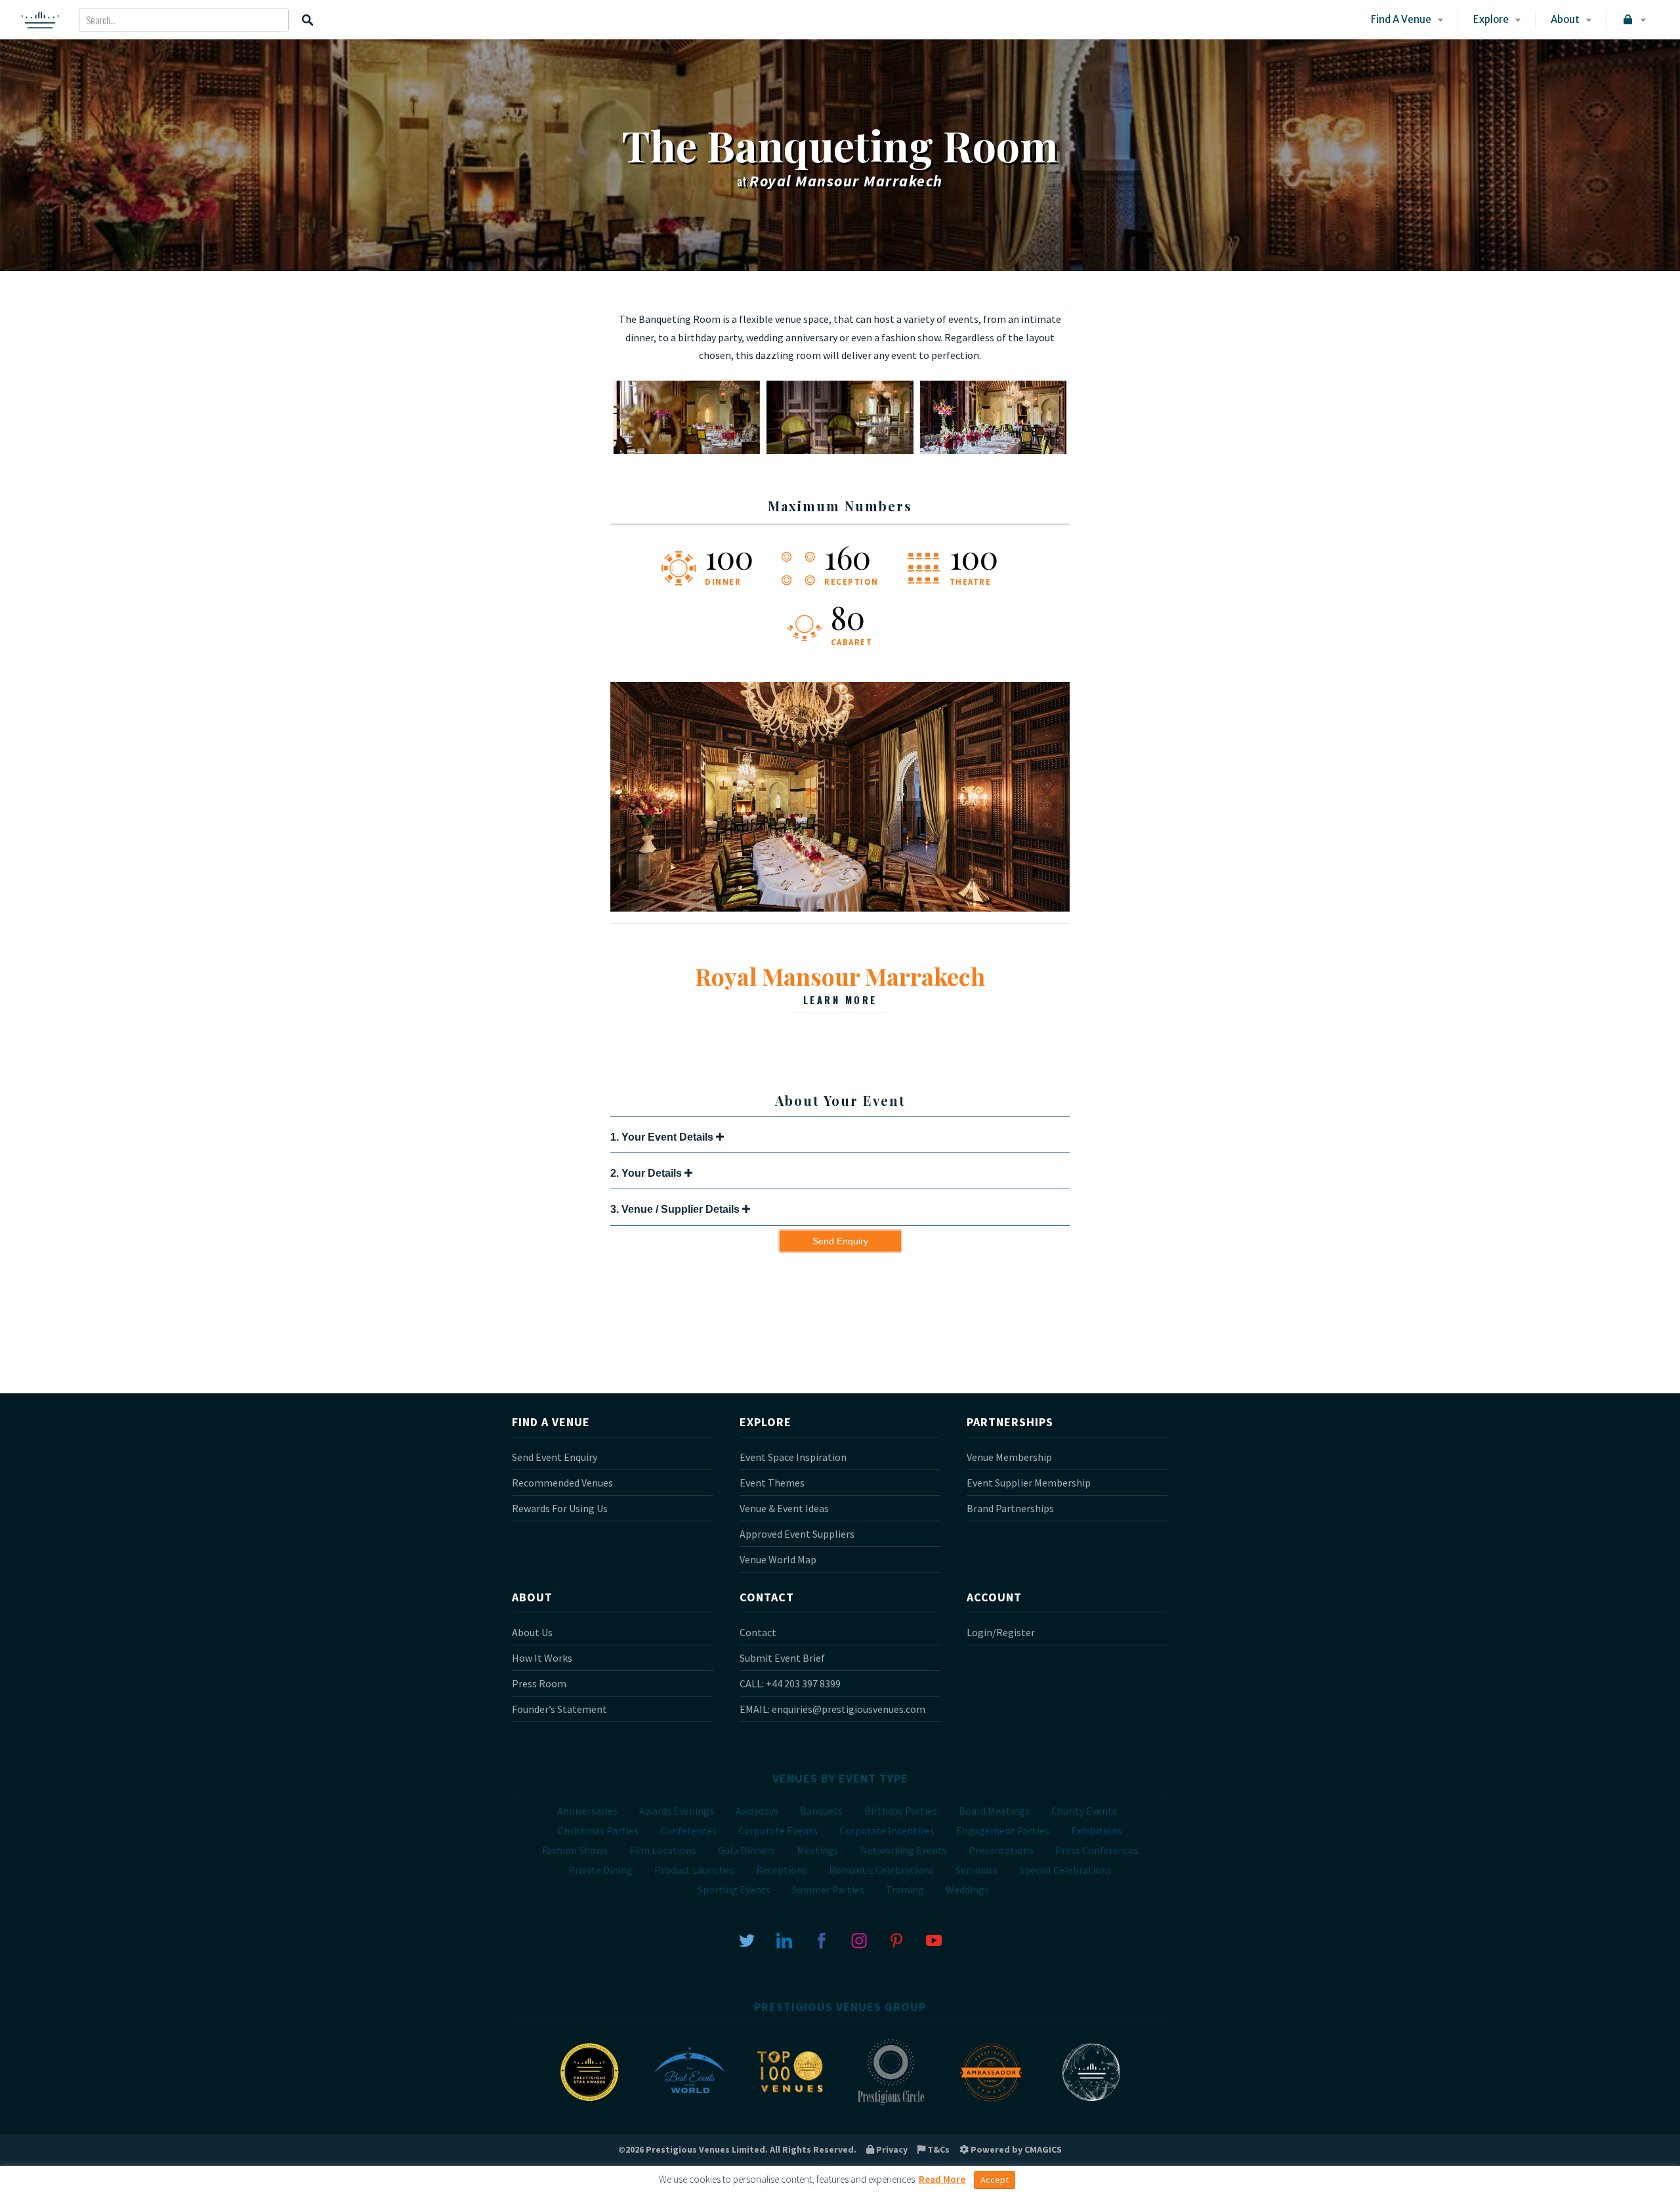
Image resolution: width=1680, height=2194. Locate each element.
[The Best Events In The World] (690, 2104)
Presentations (1001, 1850)
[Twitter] (747, 1939)
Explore (1491, 19)
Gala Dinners (746, 1850)
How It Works (542, 1658)
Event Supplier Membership (1029, 1483)
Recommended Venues (562, 1483)
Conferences (688, 1830)
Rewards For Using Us (560, 1508)
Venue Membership (1009, 1457)
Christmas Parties (598, 1830)
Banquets (821, 1811)
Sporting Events (734, 1889)
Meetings (818, 1850)
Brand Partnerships (1010, 1508)
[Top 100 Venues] (790, 2104)
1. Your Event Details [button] (663, 1137)
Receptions (782, 1870)
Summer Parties (828, 1889)
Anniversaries (587, 1811)
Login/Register (1001, 1632)
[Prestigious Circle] (891, 2104)
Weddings (967, 1889)
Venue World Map (778, 1559)
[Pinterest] (896, 1939)
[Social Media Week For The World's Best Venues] (1091, 2104)
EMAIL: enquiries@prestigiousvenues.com (832, 1709)
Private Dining (600, 1870)
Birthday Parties (901, 1811)
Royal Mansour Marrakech (840, 983)
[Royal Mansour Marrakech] (840, 908)
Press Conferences (1097, 1850)
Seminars (976, 1870)
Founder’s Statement (559, 1709)
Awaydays (757, 1811)
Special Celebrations (1065, 1870)
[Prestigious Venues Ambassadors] (991, 2104)
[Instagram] (859, 1939)
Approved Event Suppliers (797, 1534)
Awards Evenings (677, 1811)
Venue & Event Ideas (784, 1508)
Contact (758, 1632)
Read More (942, 2179)
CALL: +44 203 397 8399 (790, 1683)
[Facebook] (822, 1939)
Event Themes (772, 1483)
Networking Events (904, 1850)
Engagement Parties (1003, 1830)
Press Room (539, 1683)
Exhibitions (1097, 1830)
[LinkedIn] (784, 1939)
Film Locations (663, 1850)
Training (905, 1889)
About (1565, 19)
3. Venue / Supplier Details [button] (676, 1209)
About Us (532, 1632)
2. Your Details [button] (647, 1173)
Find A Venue (1401, 19)
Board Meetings (994, 1811)
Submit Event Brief (782, 1658)
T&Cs (937, 2149)
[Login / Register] (1633, 20)
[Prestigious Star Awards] (589, 2104)
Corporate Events (778, 1830)
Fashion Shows (575, 1850)
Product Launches (694, 1870)
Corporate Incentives (887, 1830)
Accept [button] (995, 2180)
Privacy (891, 2149)
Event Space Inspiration (793, 1457)
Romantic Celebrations (881, 1870)
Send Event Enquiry (555, 1457)
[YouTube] (934, 1939)
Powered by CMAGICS (1015, 2149)
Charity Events (1084, 1811)
